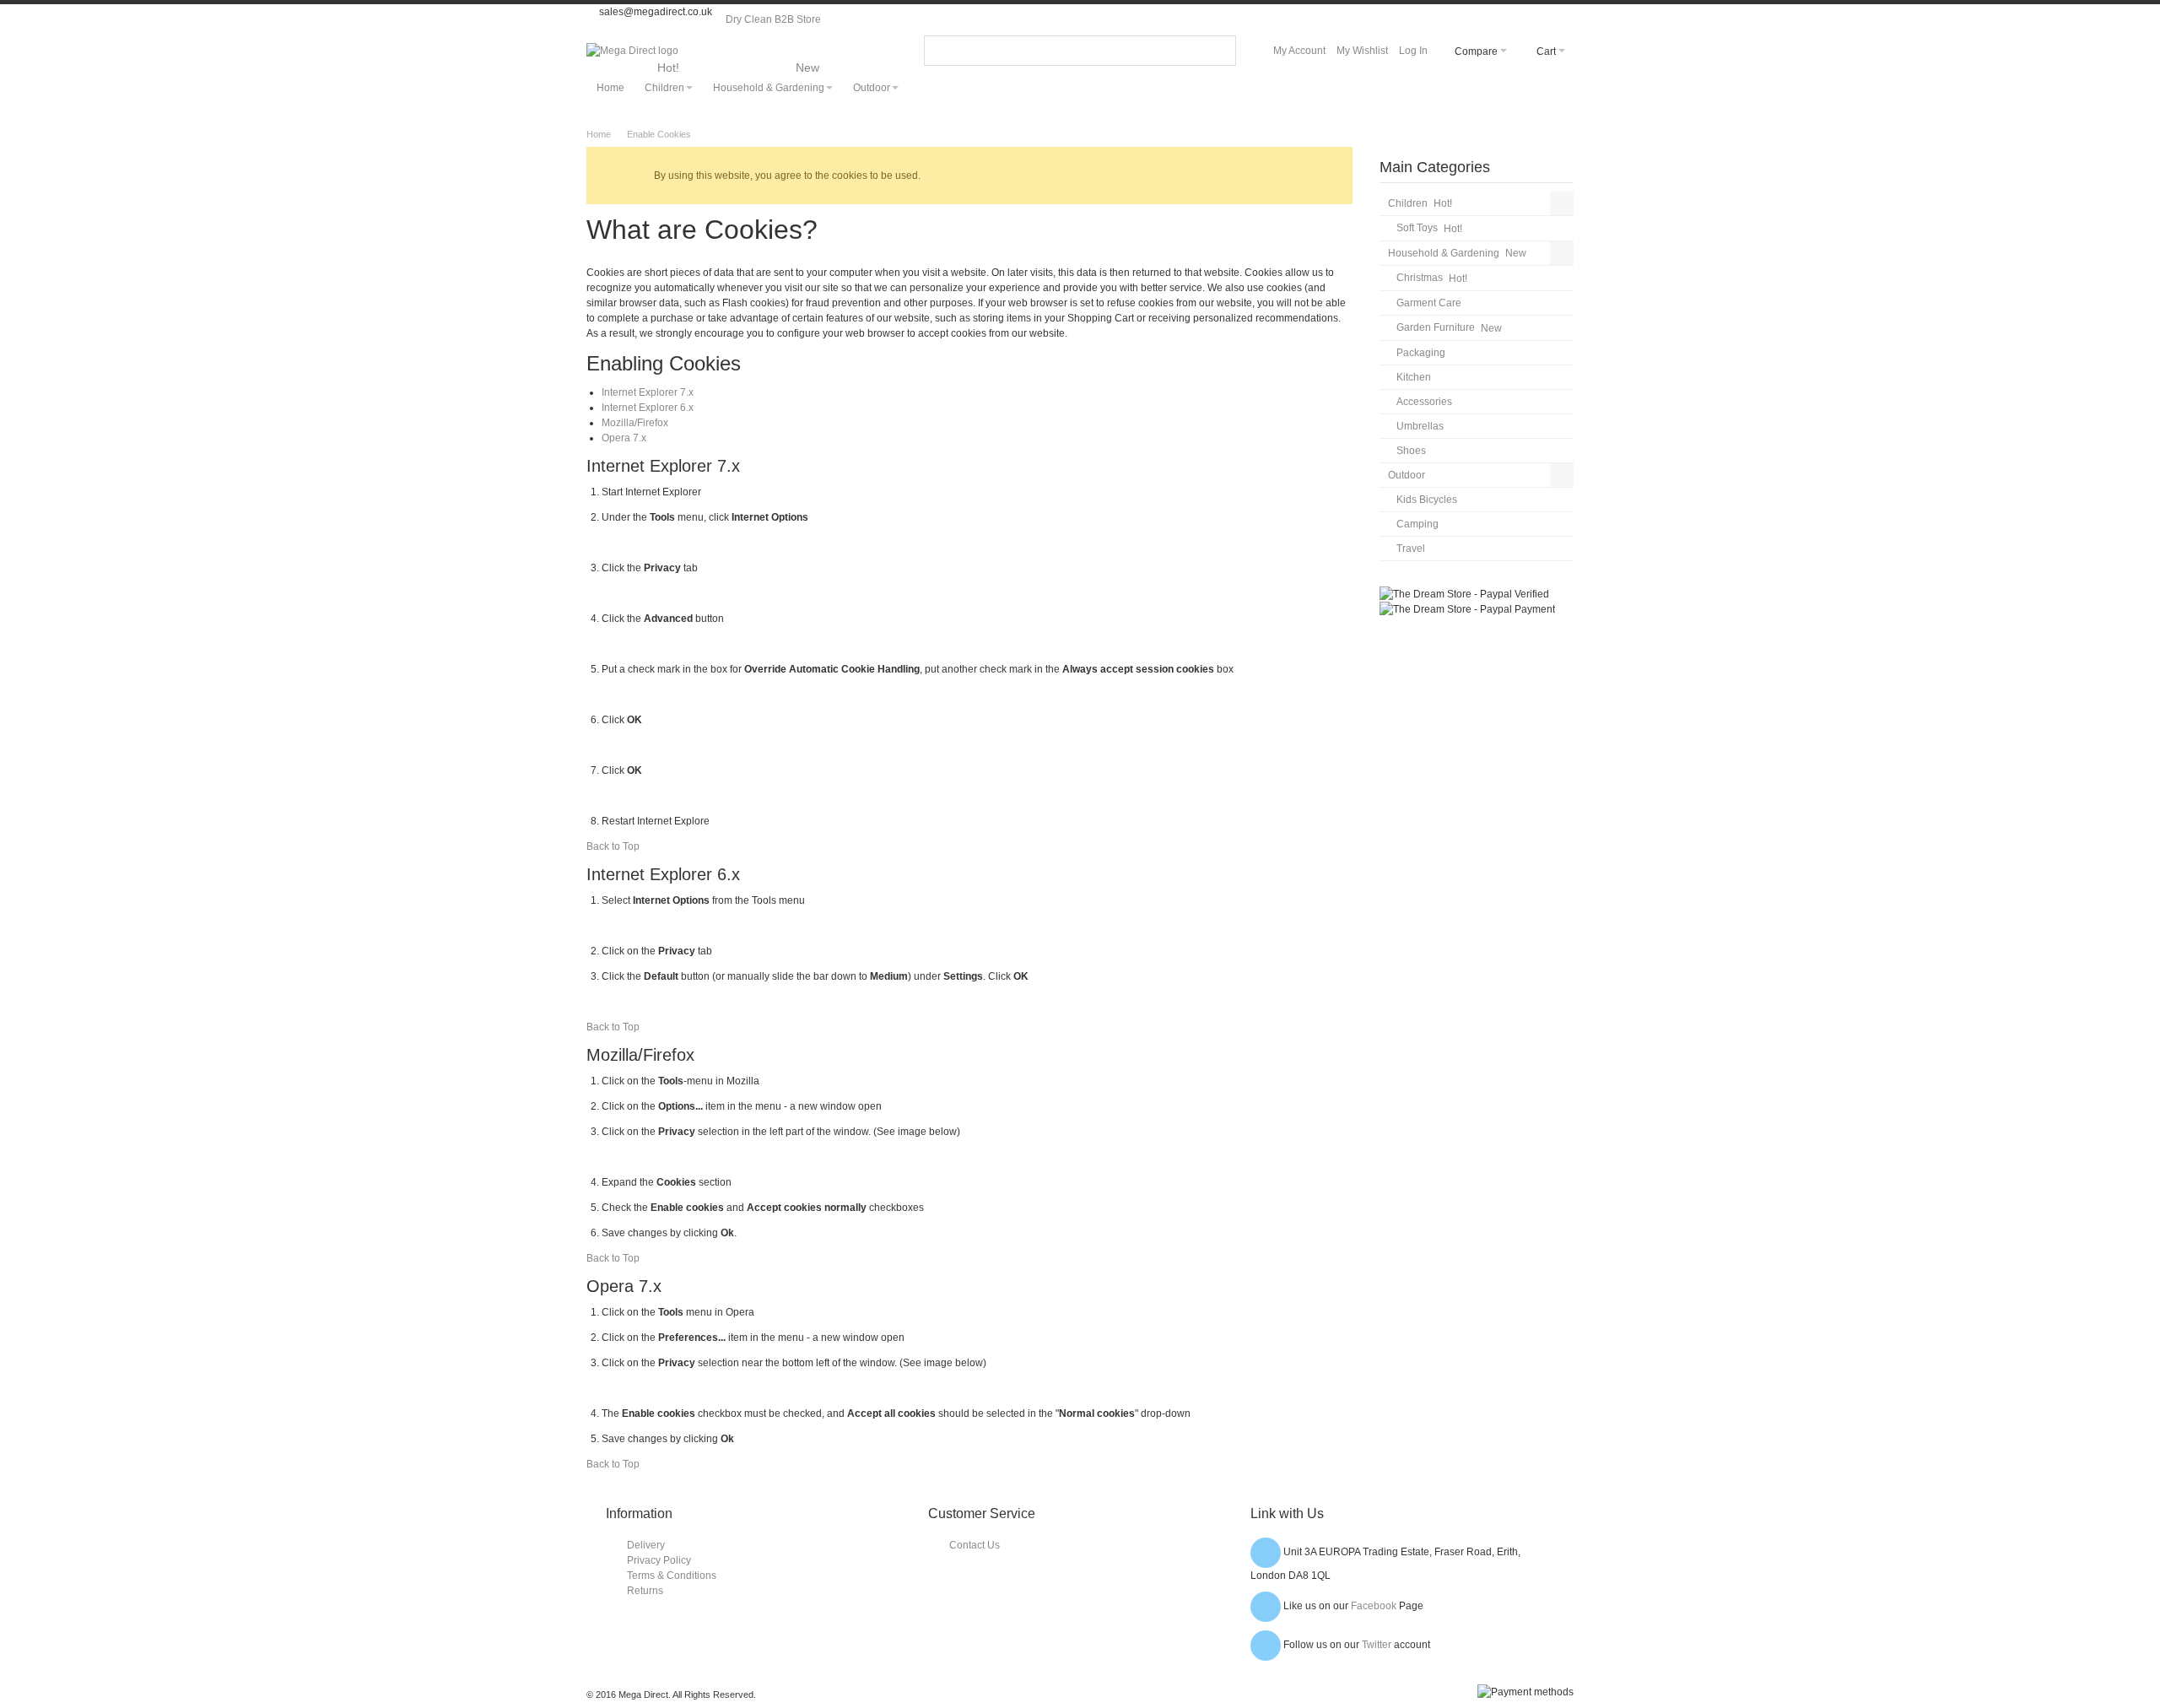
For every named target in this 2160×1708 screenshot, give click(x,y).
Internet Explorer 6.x (648, 408)
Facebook (1374, 1606)
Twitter (1377, 1645)
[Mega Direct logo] (632, 51)
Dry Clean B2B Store (773, 19)
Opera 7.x (624, 438)
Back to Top (613, 846)
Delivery (646, 1545)
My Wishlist (1362, 51)
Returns (645, 1591)
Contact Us (975, 1545)
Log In (1413, 51)
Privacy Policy (659, 1560)
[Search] (1221, 51)
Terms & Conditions (672, 1576)
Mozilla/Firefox (635, 423)
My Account (1299, 51)
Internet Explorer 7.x (648, 392)
